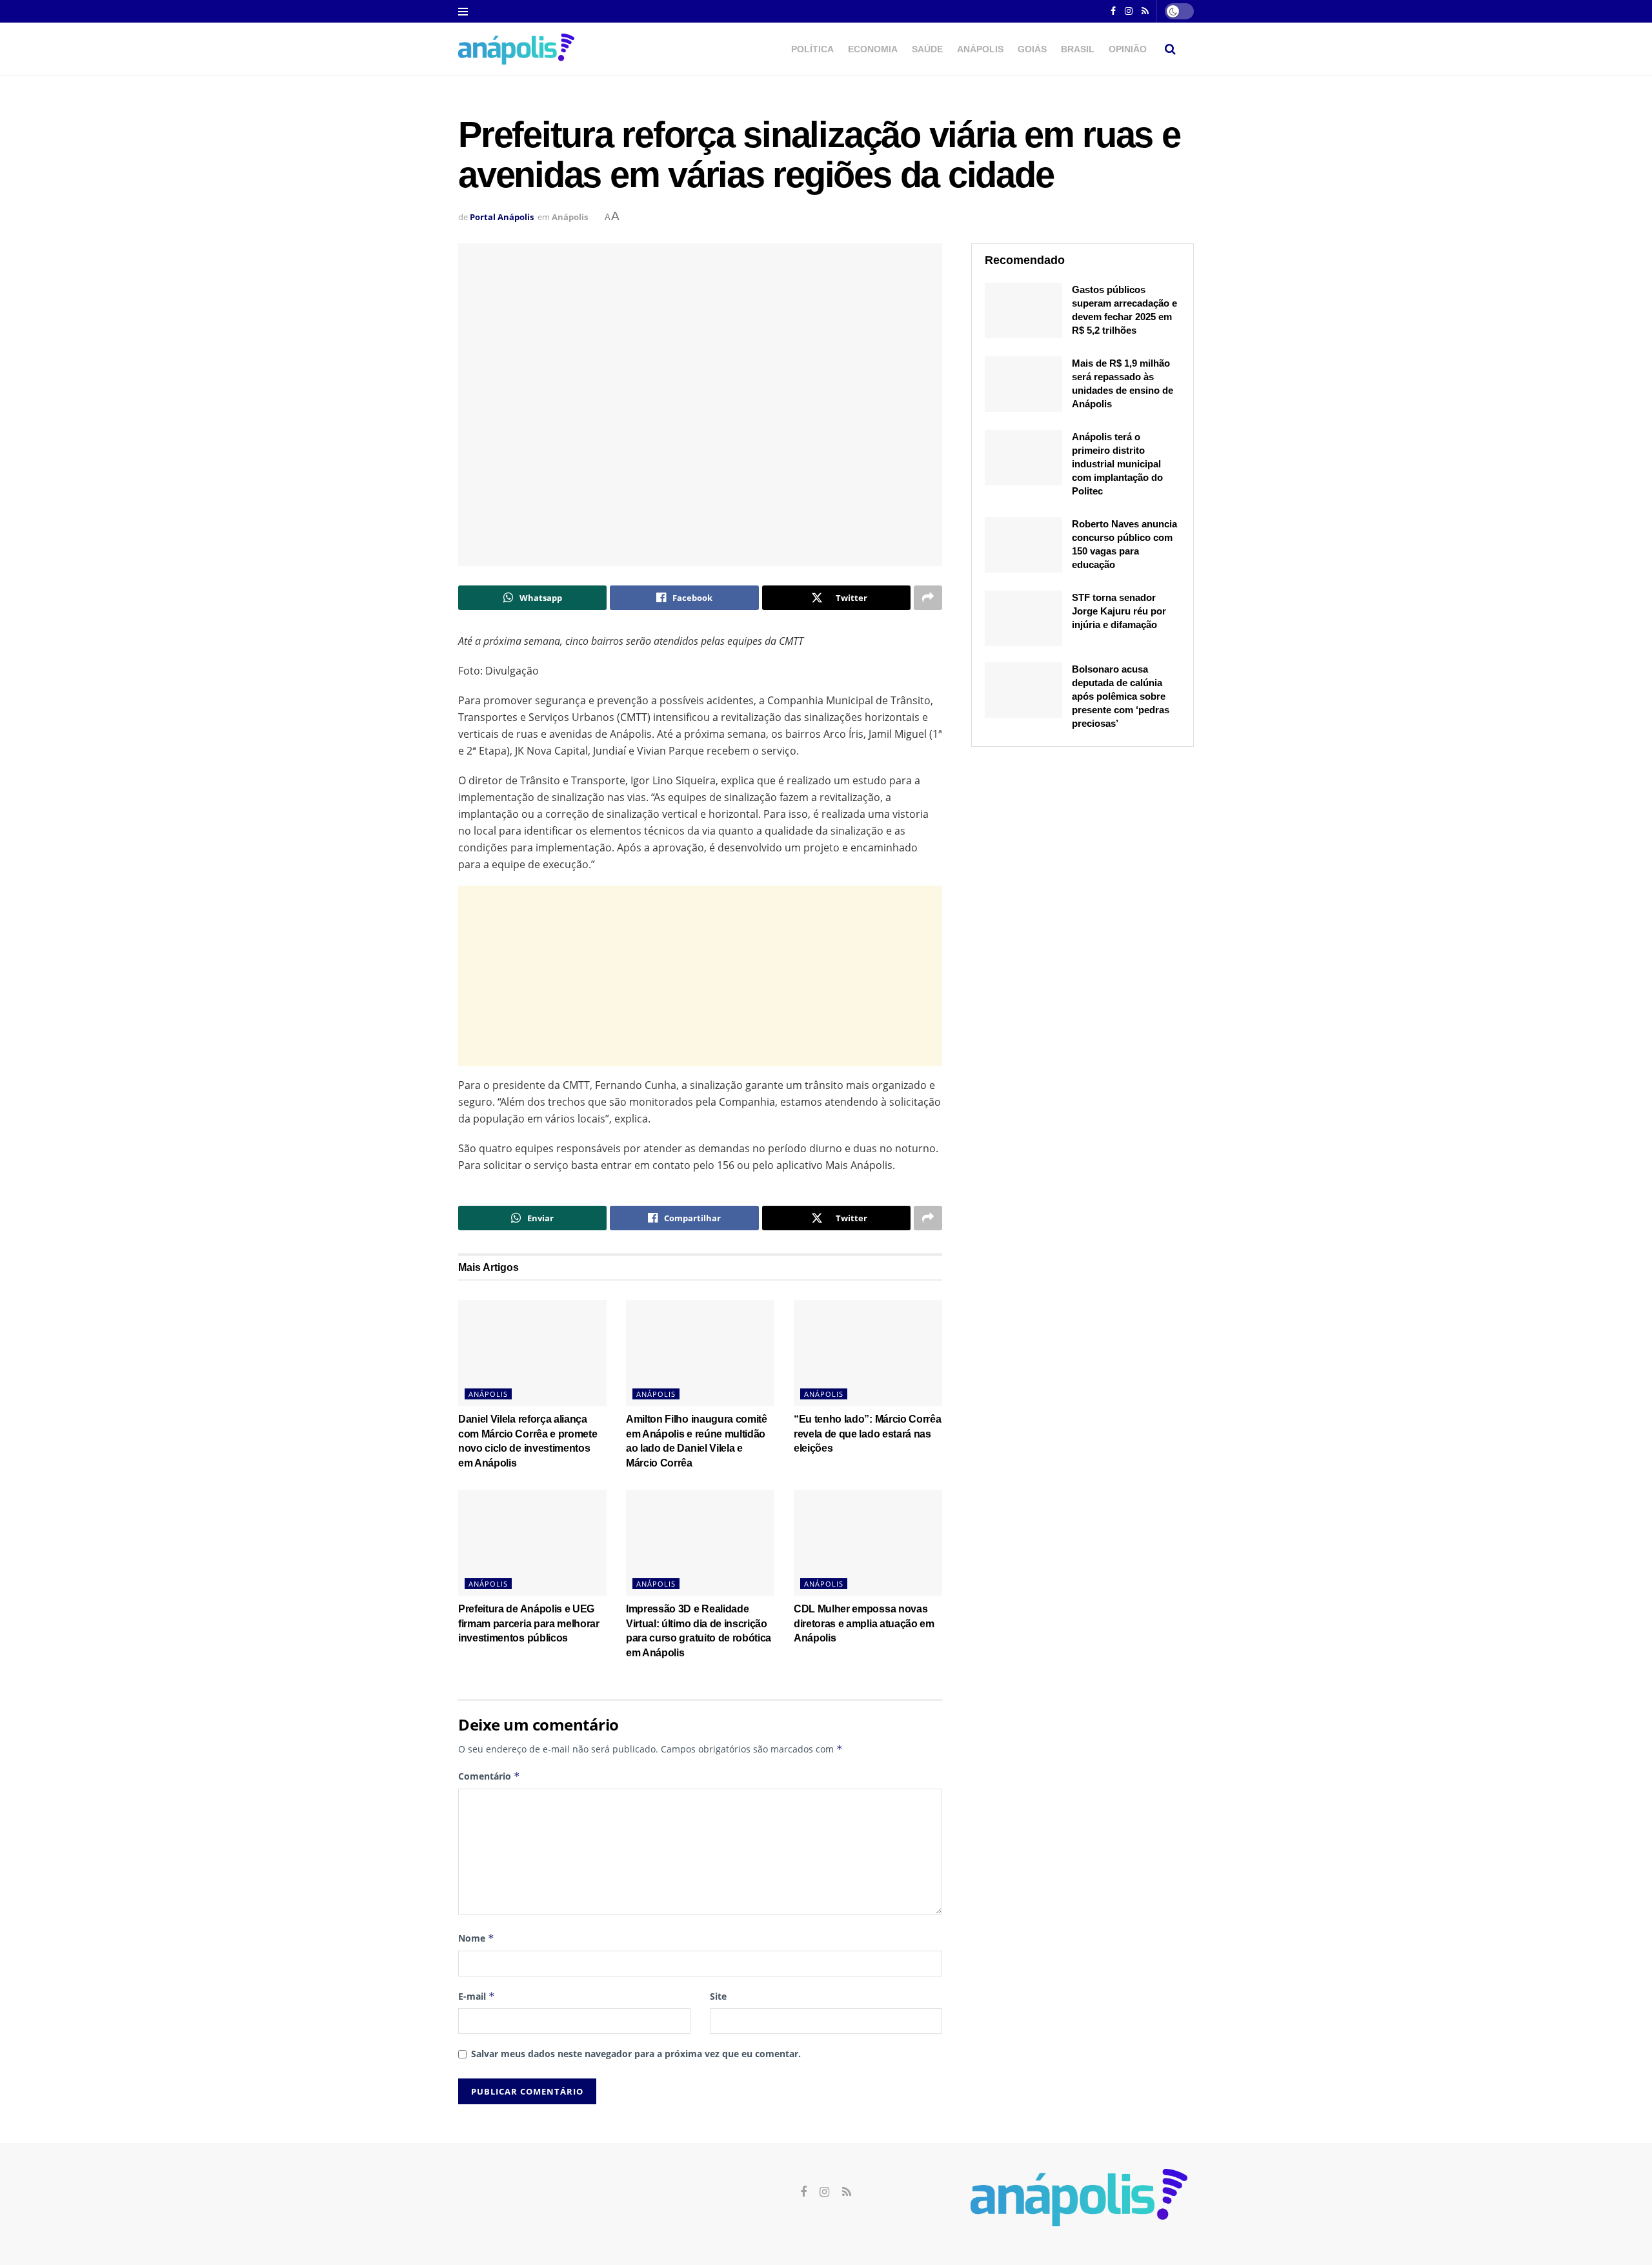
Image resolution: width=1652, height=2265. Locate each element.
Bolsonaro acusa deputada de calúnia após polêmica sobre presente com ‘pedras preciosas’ (1121, 696)
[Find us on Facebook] (1113, 12)
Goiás (1032, 49)
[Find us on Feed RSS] (1145, 12)
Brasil (1078, 49)
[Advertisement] (700, 976)
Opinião (1128, 49)
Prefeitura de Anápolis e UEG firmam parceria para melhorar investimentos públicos (529, 1623)
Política (812, 49)
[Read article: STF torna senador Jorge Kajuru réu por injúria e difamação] (1023, 618)
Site (718, 1996)
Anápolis (980, 49)
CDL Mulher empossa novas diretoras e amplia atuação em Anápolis (864, 1623)
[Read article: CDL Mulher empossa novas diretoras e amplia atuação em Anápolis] (868, 1543)
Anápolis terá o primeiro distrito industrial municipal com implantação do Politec (1117, 464)
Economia (873, 49)
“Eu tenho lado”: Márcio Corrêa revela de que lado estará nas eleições (867, 1434)
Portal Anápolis (502, 217)
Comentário (489, 1776)
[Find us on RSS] (847, 2192)
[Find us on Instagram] (1129, 12)
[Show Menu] (463, 12)
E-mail (477, 1996)
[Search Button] (1170, 49)
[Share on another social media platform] (928, 598)
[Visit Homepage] (516, 49)
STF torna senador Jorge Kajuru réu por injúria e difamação (1119, 611)
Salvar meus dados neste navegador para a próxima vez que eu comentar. (636, 2054)
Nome (476, 1938)
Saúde (927, 49)
